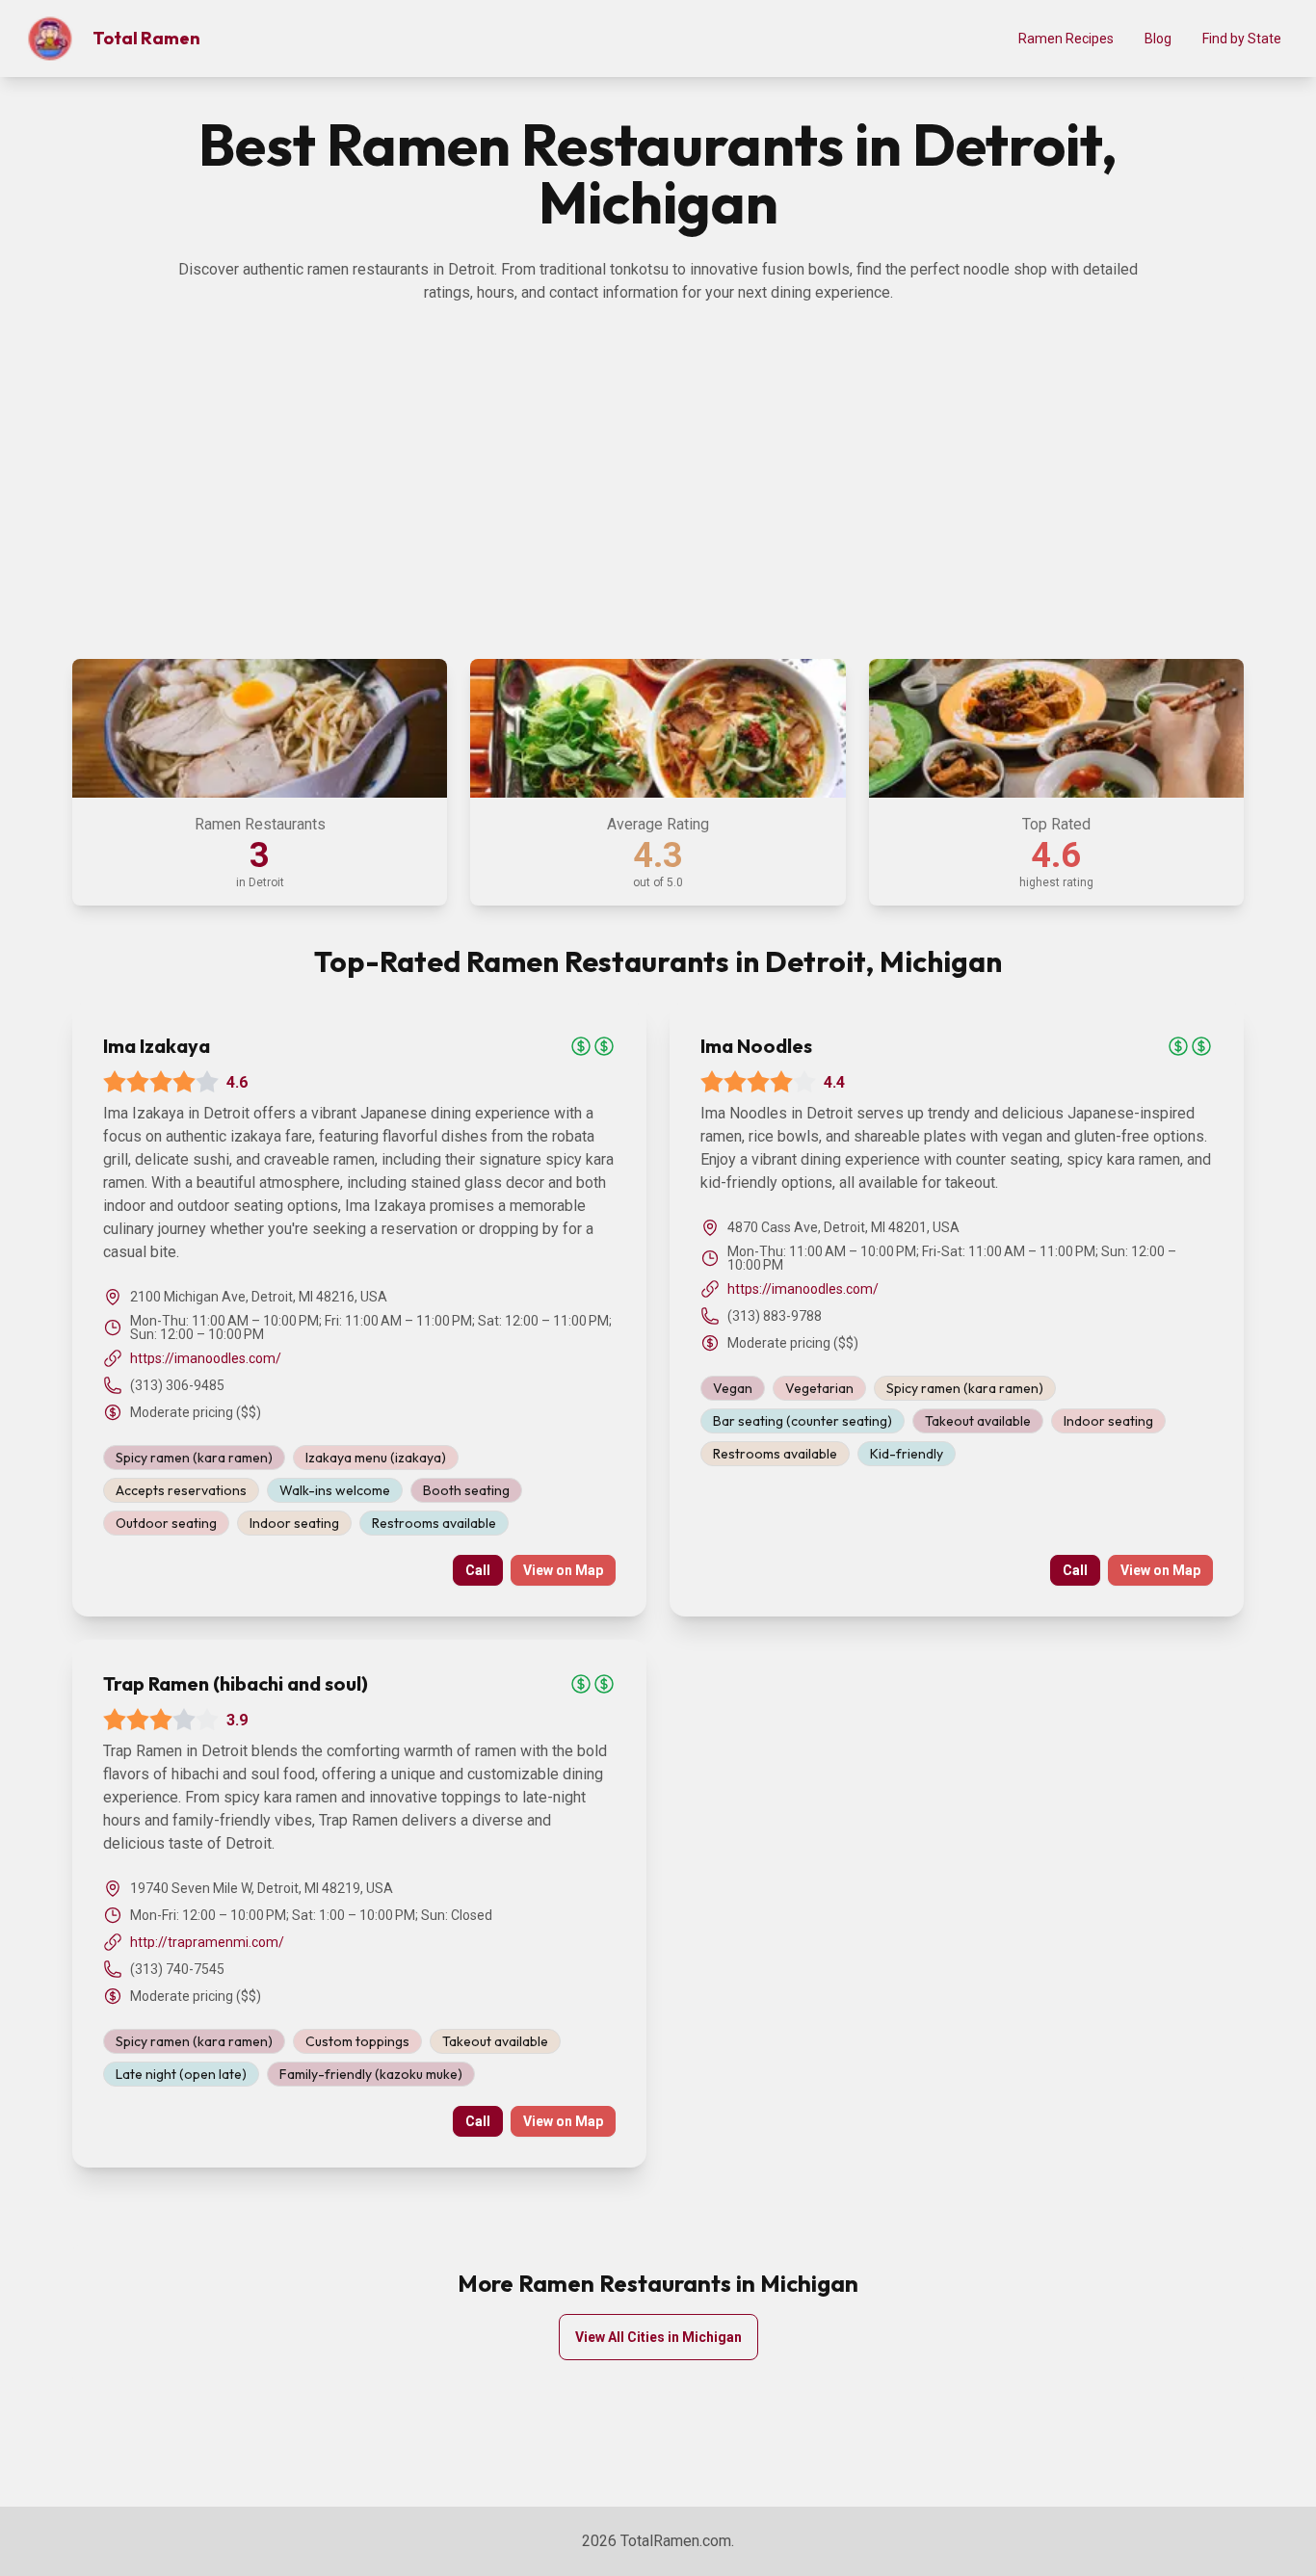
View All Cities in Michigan (658, 2337)
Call (478, 1570)
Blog (1158, 39)
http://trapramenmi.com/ (207, 1942)
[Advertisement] (658, 499)
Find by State (1242, 39)
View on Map (563, 1570)
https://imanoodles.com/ (206, 1358)
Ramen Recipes (1066, 39)
